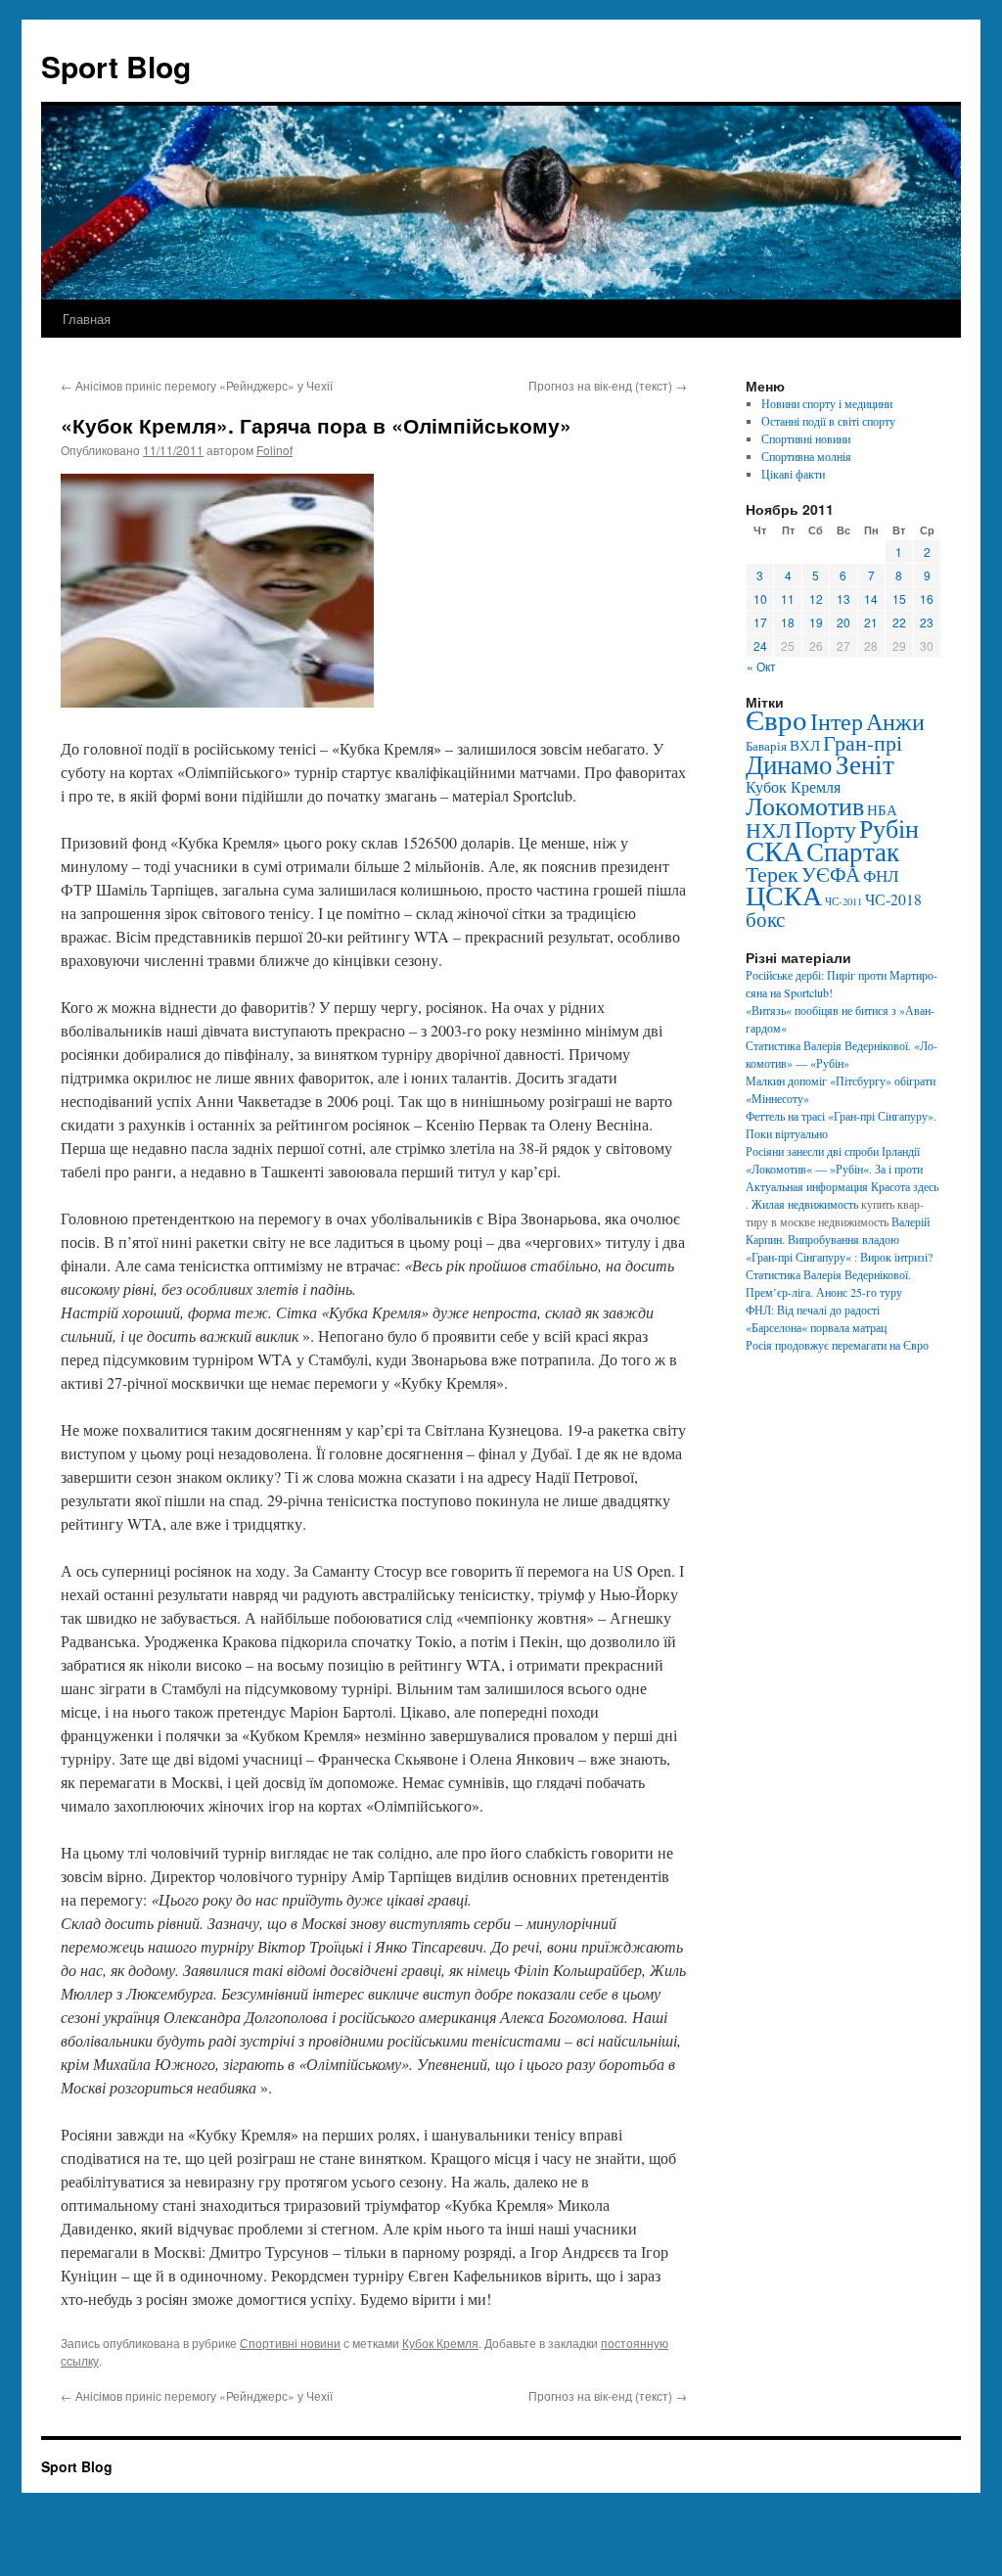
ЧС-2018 (893, 899)
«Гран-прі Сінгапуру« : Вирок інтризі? (839, 1257)
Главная (87, 319)
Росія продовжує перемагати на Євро (837, 1345)
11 (788, 598)
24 (760, 645)
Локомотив (805, 805)
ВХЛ (805, 745)
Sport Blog (116, 66)
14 (871, 598)
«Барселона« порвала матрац (816, 1327)
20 (843, 622)
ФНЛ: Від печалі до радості (813, 1310)
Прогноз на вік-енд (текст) (608, 385)
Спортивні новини (290, 2343)
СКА (774, 850)
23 (927, 622)
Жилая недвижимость (805, 1204)
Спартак (853, 851)
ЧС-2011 (843, 901)
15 (899, 598)
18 (788, 622)
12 (816, 598)
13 (843, 598)
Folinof (274, 450)
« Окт (761, 666)
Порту (825, 829)
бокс (765, 919)
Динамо (789, 764)
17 (760, 622)
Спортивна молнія (806, 456)
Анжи (895, 721)
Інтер (837, 721)
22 (899, 622)
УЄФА (831, 874)
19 (816, 622)
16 (927, 598)
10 (760, 598)
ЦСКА (784, 895)
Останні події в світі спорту (828, 421)
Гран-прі (863, 742)
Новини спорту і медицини (827, 403)
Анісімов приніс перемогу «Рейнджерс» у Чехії (197, 385)
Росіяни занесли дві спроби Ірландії (833, 1151)
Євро (776, 719)
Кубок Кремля (440, 2343)
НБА (882, 809)
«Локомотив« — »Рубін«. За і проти (834, 1169)
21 (871, 622)
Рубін (889, 828)
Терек (772, 874)
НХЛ (769, 829)
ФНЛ (881, 875)
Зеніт (865, 764)
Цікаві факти (793, 474)
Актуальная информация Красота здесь (842, 1186)
